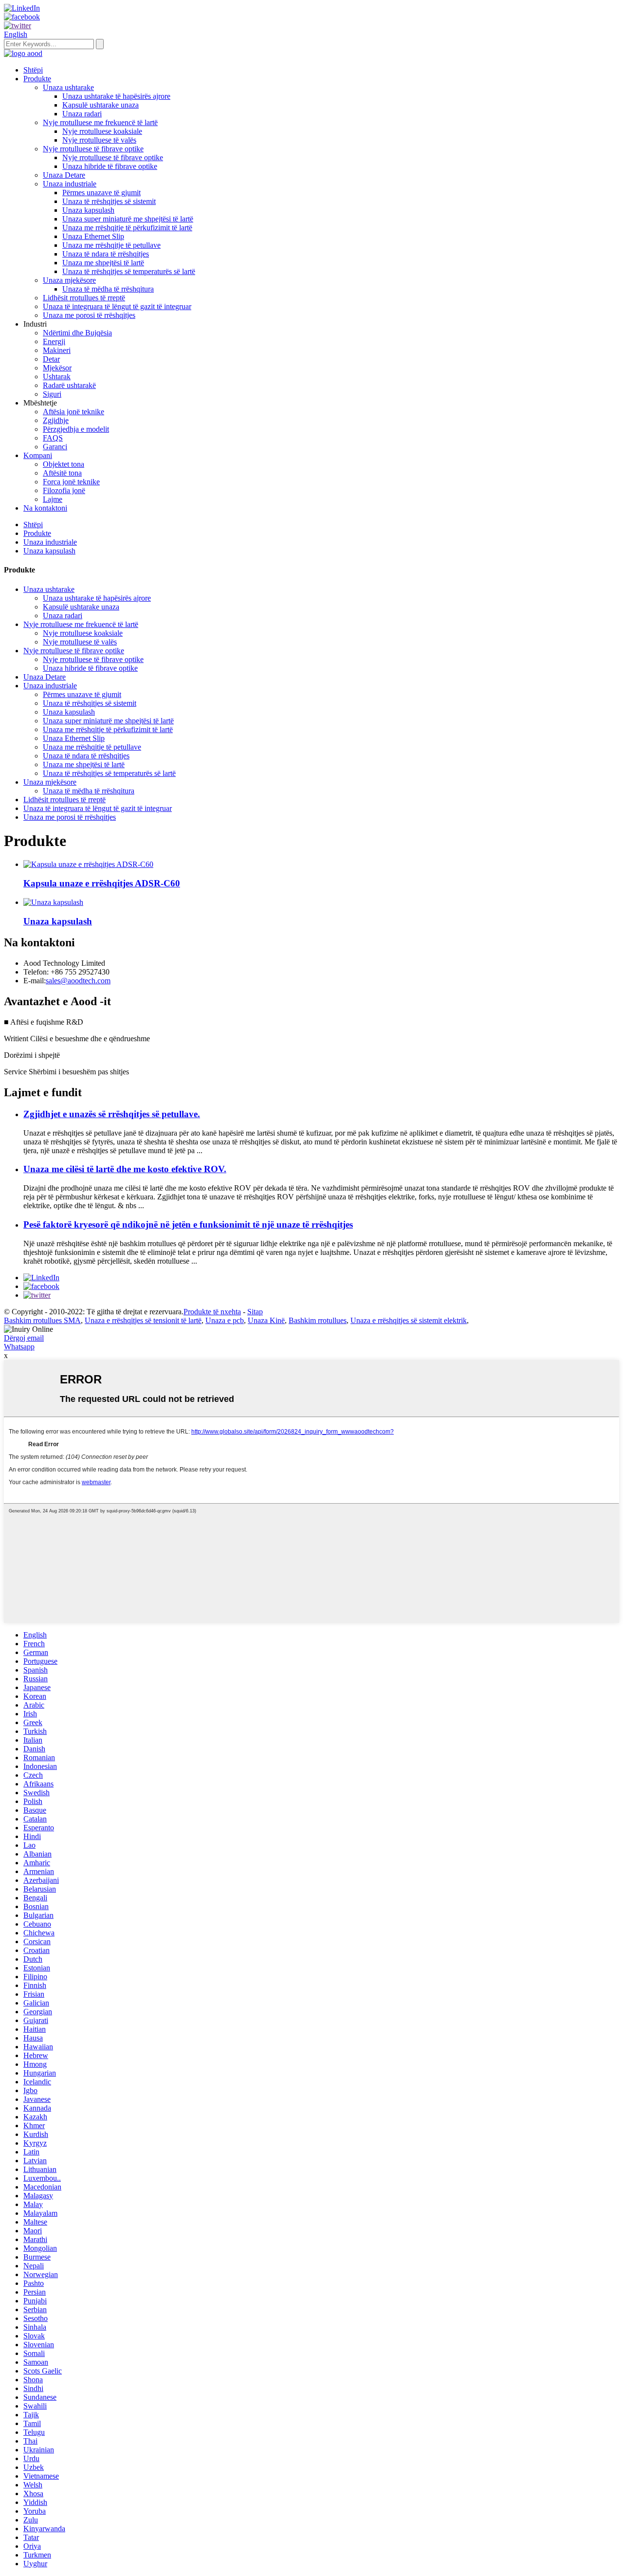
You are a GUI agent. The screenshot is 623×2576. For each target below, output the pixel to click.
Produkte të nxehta (212, 1312)
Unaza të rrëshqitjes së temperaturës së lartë (129, 271)
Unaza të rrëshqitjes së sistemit (109, 201)
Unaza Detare (64, 175)
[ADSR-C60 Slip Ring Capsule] (88, 864)
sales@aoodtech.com (78, 981)
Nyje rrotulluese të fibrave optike (93, 149)
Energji (54, 341)
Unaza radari (82, 114)
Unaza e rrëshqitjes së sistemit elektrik (409, 1320)
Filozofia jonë (64, 490)
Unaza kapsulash (88, 210)
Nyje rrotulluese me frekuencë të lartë (100, 122)
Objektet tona (64, 464)
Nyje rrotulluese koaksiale (102, 131)
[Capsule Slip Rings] (53, 902)
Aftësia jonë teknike (73, 412)
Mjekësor (57, 368)
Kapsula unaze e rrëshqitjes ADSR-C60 (102, 883)
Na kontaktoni (45, 508)
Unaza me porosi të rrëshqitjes (89, 315)
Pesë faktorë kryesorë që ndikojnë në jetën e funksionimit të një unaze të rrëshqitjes (188, 1224)
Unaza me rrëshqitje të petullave (111, 245)
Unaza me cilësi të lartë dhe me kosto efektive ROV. (125, 1169)
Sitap (255, 1312)
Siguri (52, 394)
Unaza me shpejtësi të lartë (103, 263)
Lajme (53, 499)
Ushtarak (57, 377)
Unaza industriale (70, 184)
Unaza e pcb (225, 1320)
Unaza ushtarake (68, 87)
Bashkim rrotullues (318, 1320)
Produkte (37, 79)
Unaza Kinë (266, 1320)
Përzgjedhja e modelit (76, 429)
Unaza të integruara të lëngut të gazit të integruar (117, 306)
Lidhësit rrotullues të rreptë (84, 298)
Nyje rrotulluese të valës (99, 140)
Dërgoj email (24, 1338)
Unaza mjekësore (69, 280)
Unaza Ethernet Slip (93, 236)
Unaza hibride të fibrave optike (110, 166)
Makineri (57, 350)
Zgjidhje (56, 420)
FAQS (53, 438)
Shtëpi (33, 70)
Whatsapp (19, 1347)
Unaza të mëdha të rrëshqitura (108, 289)
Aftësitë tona (62, 473)
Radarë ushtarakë (69, 385)
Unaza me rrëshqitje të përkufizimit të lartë (127, 228)
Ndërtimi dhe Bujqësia (77, 333)
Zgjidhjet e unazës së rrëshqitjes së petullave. (112, 1114)
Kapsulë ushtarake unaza (101, 105)
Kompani (38, 455)
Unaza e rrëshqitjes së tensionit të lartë (143, 1320)
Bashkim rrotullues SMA (42, 1320)
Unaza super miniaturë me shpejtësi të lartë (128, 219)
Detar (51, 359)
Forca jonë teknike (71, 482)
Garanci (55, 447)
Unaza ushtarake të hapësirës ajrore (116, 96)
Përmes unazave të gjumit (101, 193)
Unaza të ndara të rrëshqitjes (106, 254)
